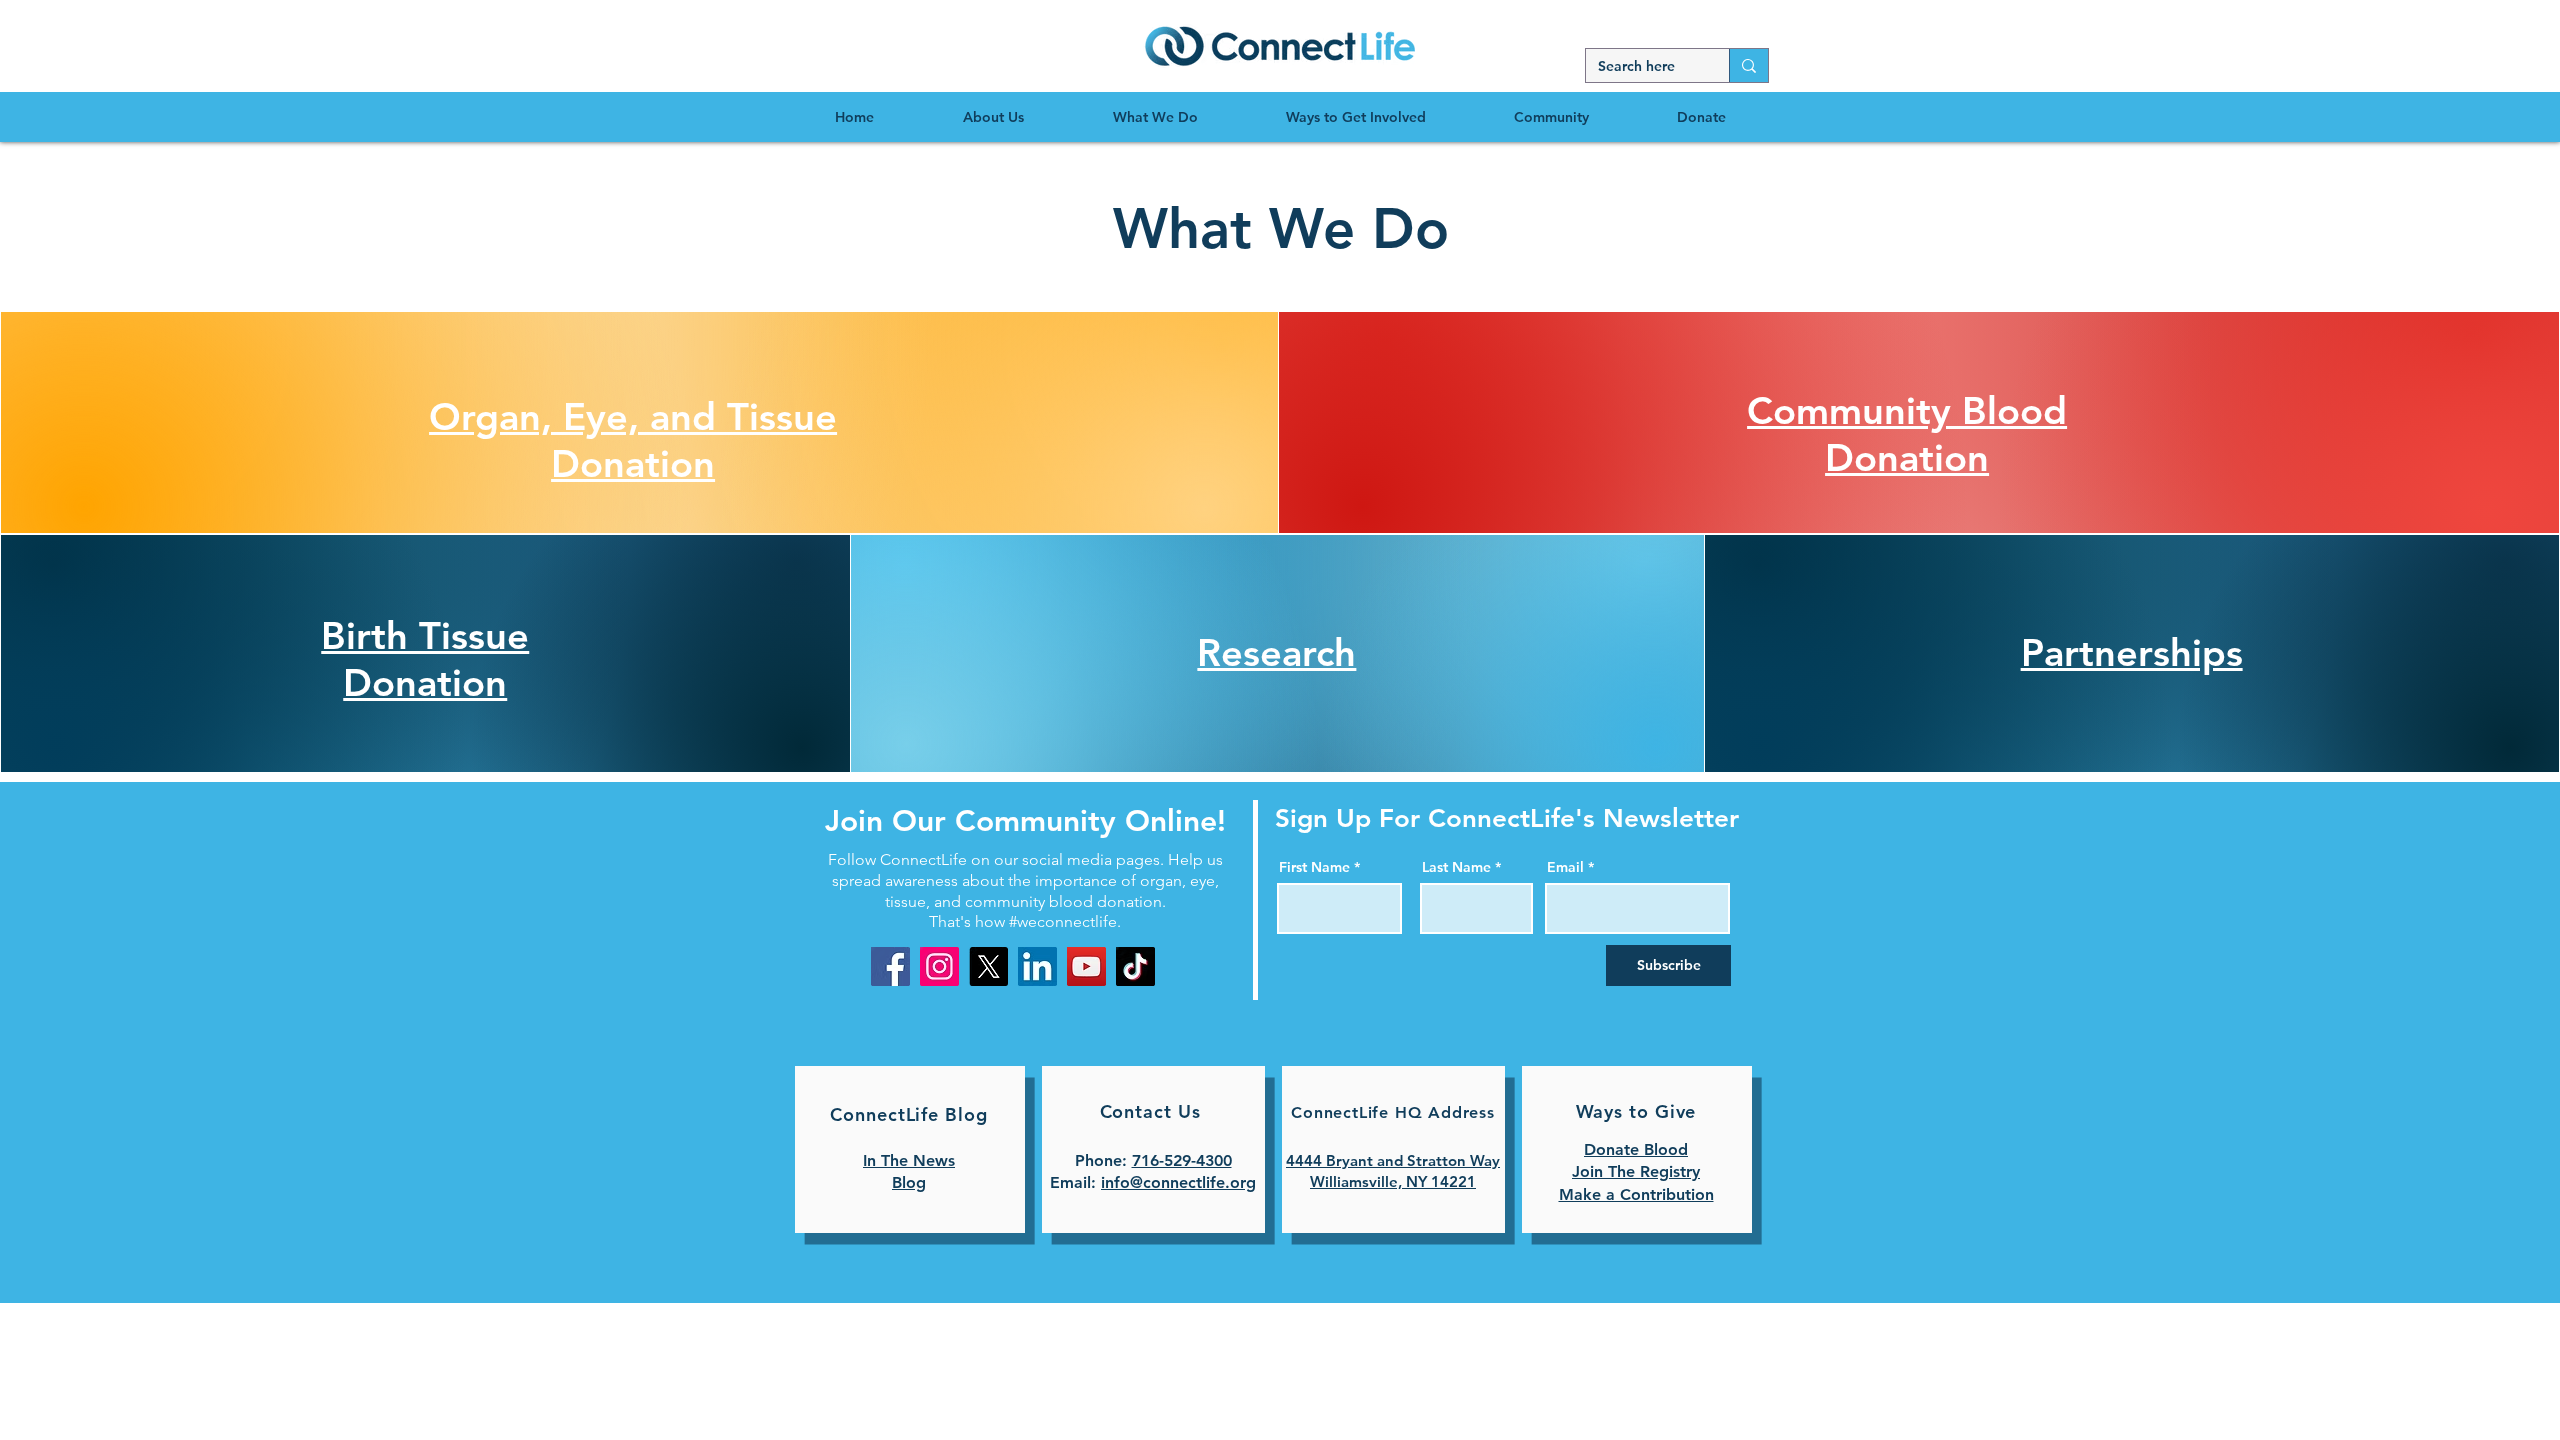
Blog (909, 1182)
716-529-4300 (1182, 1160)
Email (1565, 867)
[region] (1279, 45)
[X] (988, 966)
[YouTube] (1086, 966)
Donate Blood (1636, 1149)
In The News (909, 1160)
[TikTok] (1135, 966)
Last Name (1456, 867)
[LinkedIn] (1037, 966)
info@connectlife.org (1178, 1182)
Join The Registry (1636, 1171)
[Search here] (1748, 65)
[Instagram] (939, 966)
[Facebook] (890, 966)
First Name (1314, 867)
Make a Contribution (1636, 1194)
